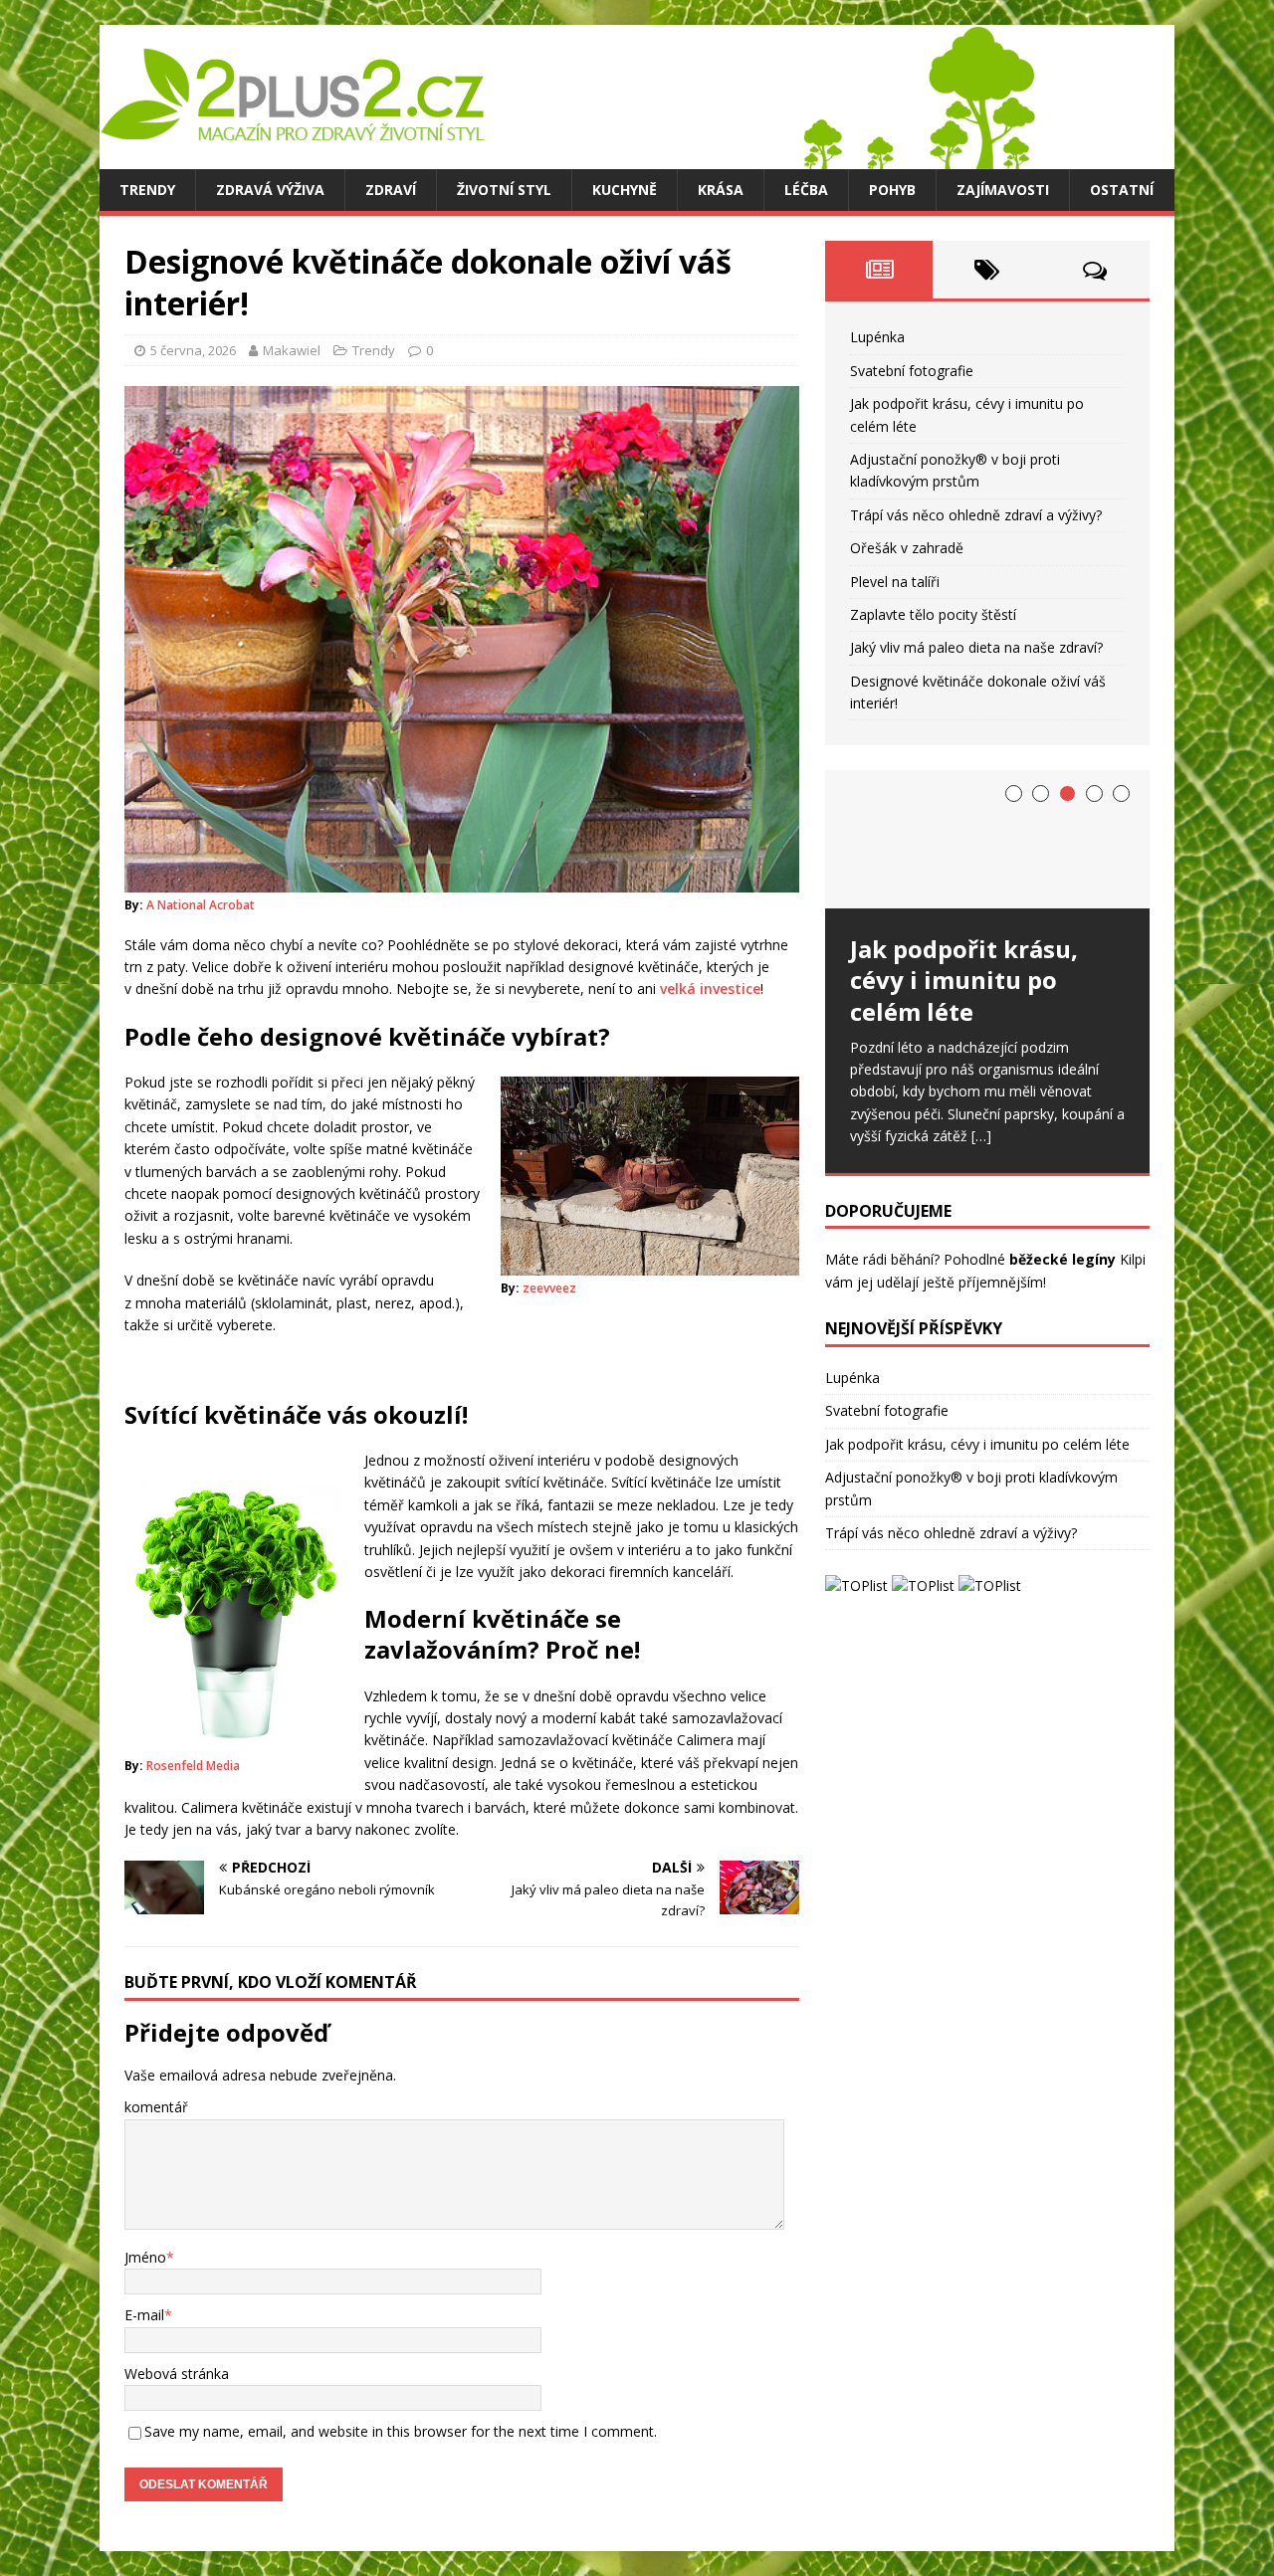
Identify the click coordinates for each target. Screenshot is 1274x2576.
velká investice (710, 989)
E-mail (144, 2315)
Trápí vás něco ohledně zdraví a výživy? (976, 515)
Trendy (147, 190)
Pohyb (892, 190)
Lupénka (877, 337)
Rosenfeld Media (193, 1766)
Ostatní (1122, 190)
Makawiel (292, 350)
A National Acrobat (201, 905)
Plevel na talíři (895, 582)
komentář (156, 2107)
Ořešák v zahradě (907, 548)
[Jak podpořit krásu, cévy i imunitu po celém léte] (987, 839)
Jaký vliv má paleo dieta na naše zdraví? (976, 647)
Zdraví (391, 190)
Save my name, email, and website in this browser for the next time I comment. (401, 2431)
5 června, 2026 (193, 350)
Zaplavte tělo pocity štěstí (933, 614)
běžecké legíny (1062, 1259)
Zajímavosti (1003, 190)
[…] (981, 1136)
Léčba (806, 190)
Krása (721, 190)
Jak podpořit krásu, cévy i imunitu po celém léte (977, 1444)
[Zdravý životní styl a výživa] (567, 158)
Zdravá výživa (270, 190)
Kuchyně (625, 190)
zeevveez (549, 1288)
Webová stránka (177, 2374)
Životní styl (504, 190)
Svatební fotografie (912, 371)
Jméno (145, 2257)
